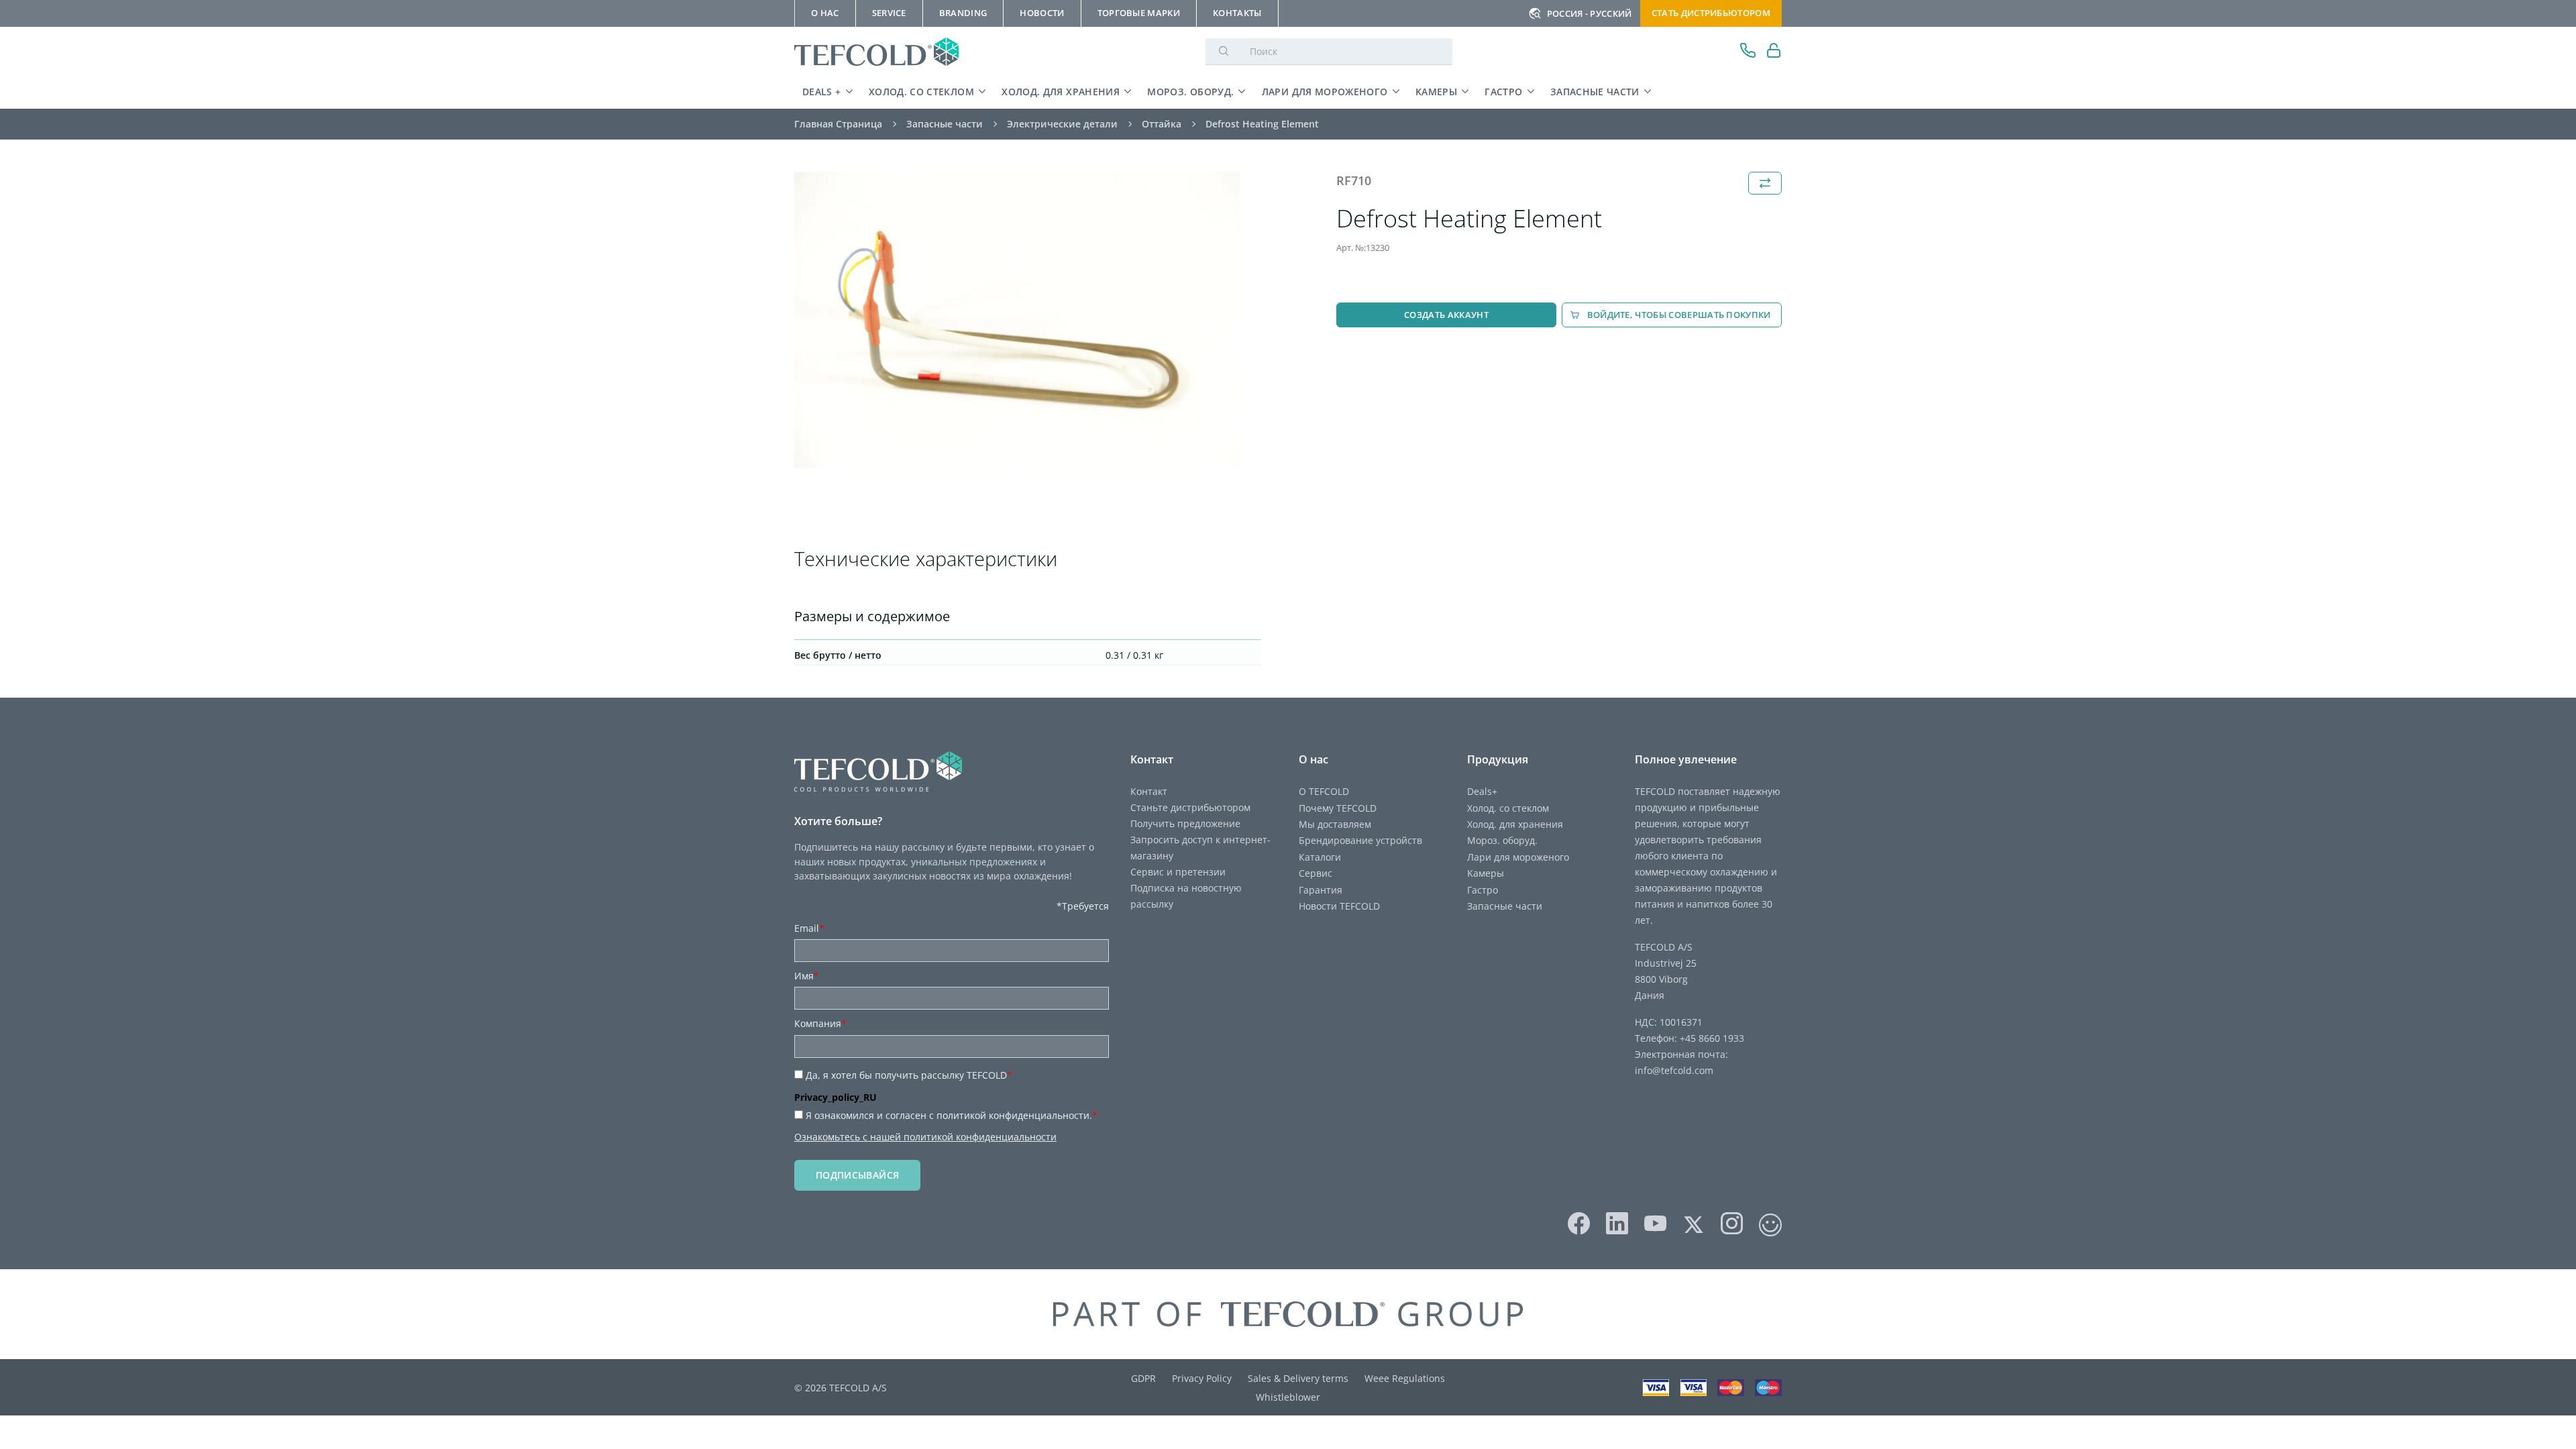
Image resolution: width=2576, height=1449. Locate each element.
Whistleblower (1288, 1397)
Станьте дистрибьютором (1190, 807)
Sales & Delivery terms (1298, 1378)
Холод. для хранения (1061, 92)
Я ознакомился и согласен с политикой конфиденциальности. (952, 1115)
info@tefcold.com (1674, 1070)
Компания (820, 1023)
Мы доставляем (1335, 824)
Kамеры (1436, 92)
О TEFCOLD (1324, 791)
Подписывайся (857, 1175)
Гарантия (1321, 890)
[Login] (1774, 52)
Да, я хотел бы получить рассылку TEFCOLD (909, 1075)
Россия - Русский (1590, 13)
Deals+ (1482, 791)
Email (809, 928)
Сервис (1316, 873)
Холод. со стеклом (921, 92)
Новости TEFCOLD (1339, 906)
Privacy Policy (1202, 1378)
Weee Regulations (1405, 1378)
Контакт (1149, 791)
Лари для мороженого (1325, 92)
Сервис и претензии (1178, 872)
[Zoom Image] (1017, 320)
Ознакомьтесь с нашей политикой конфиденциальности (925, 1137)
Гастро (1503, 92)
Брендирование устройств (1360, 840)
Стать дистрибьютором (1711, 13)
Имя (807, 976)
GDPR (1143, 1378)
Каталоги (1320, 857)
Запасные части (1595, 92)
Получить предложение (1185, 823)
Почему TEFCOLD (1338, 808)
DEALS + (822, 92)
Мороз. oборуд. (1190, 92)
